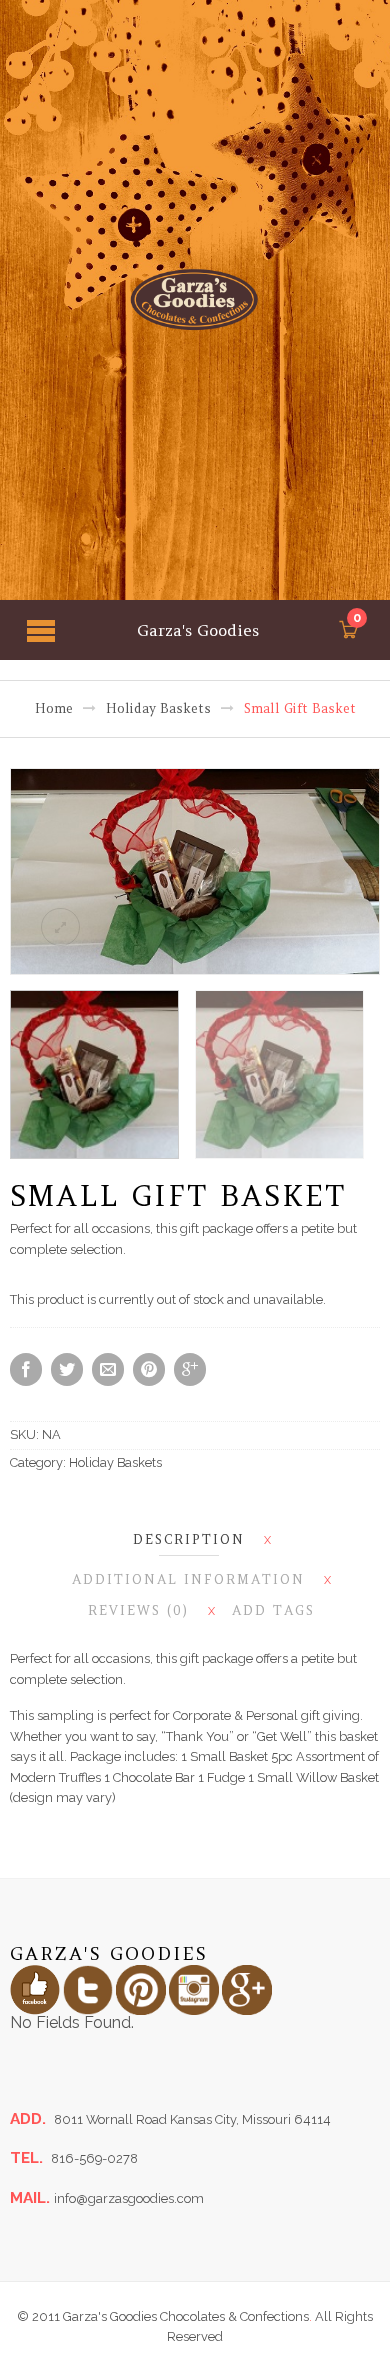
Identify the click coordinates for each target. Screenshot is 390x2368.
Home (54, 708)
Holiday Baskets (158, 708)
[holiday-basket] (196, 871)
